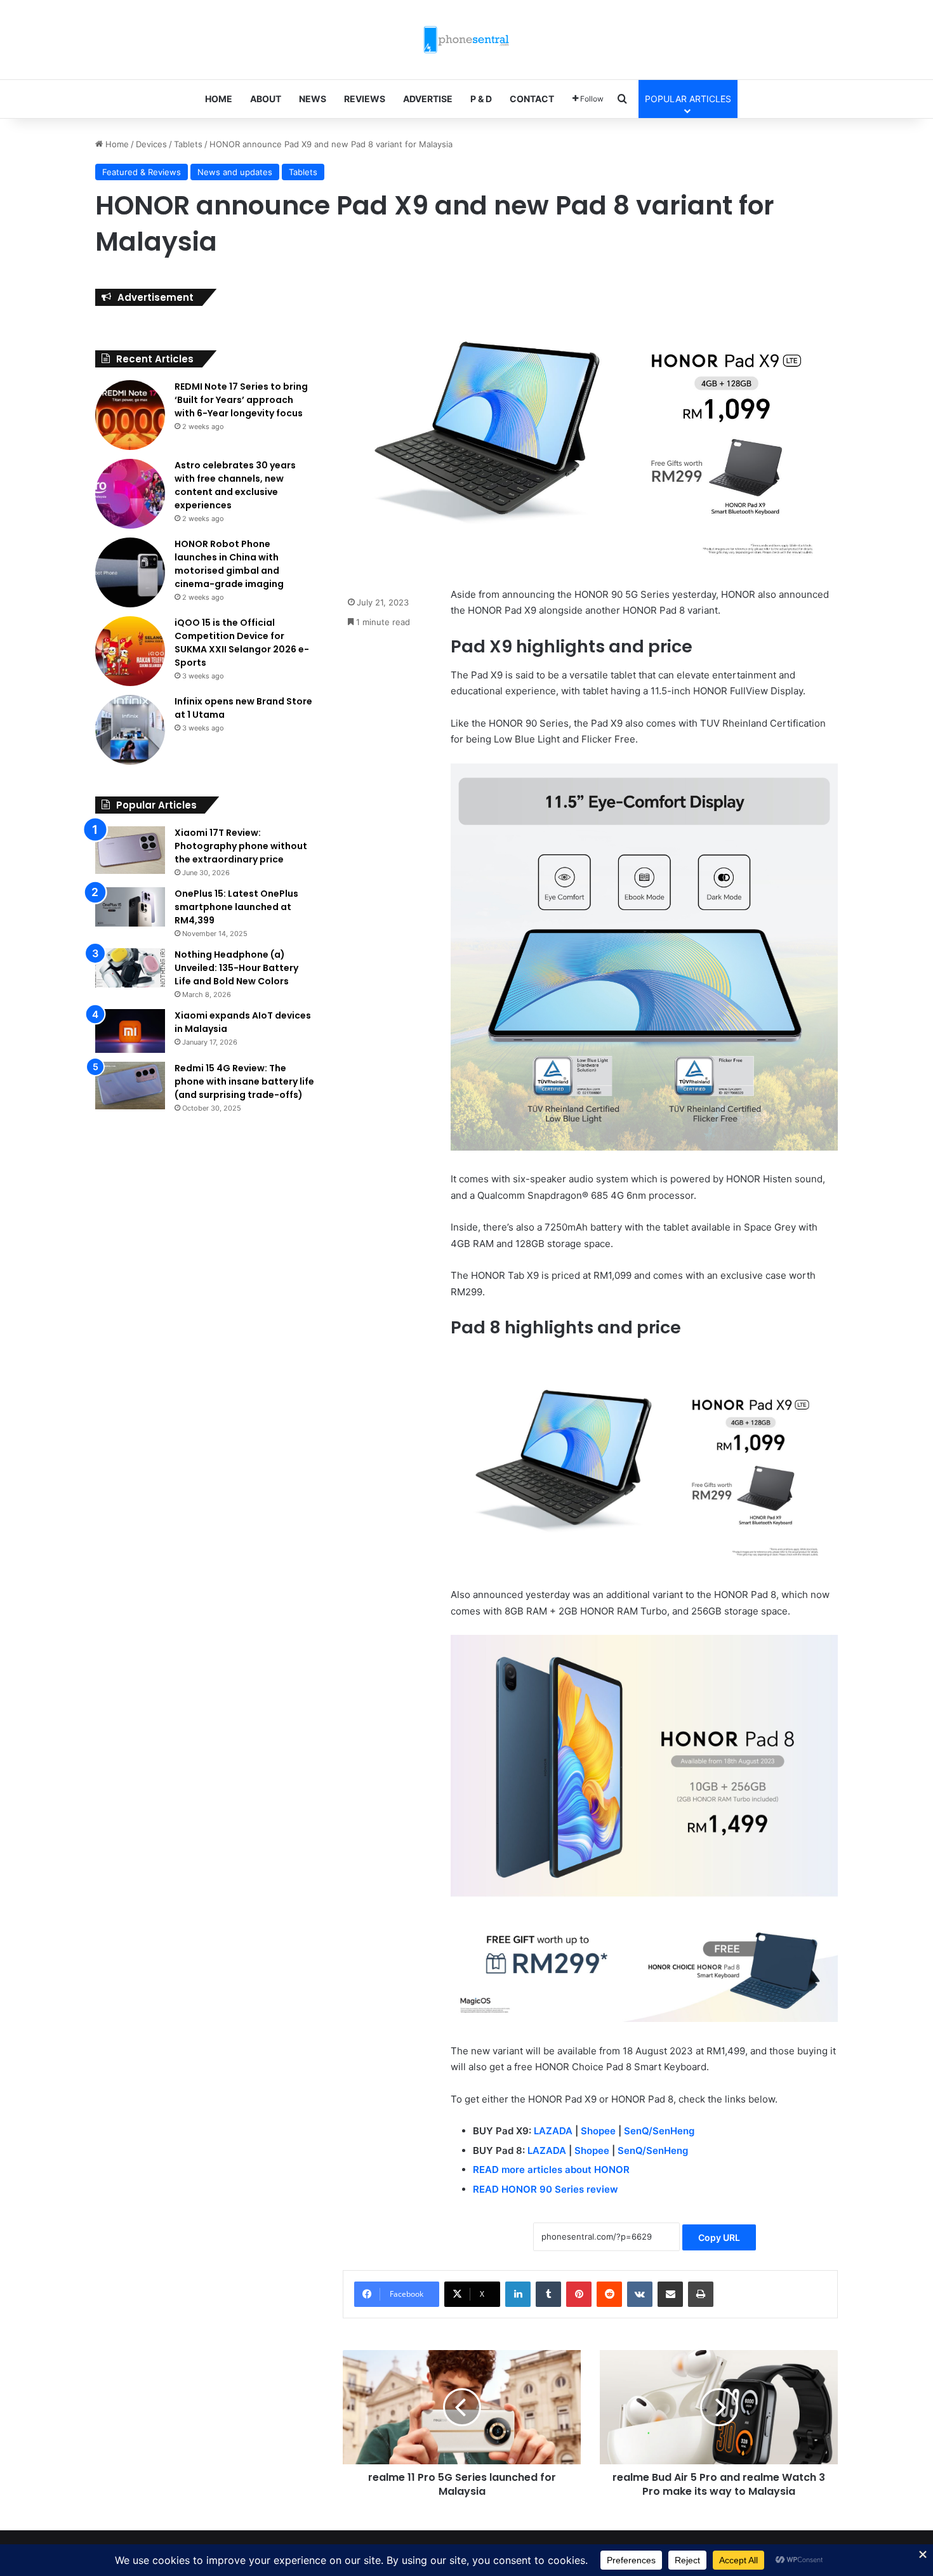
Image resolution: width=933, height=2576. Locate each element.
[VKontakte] (640, 2294)
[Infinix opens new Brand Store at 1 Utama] (130, 730)
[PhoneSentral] (466, 40)
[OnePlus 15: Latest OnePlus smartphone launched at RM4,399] (130, 907)
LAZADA (553, 2131)
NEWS (313, 99)
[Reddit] (609, 2294)
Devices (151, 144)
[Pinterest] (579, 2294)
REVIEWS (365, 99)
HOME (219, 99)
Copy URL (719, 2237)
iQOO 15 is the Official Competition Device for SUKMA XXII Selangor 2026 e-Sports (242, 643)
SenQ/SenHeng (659, 2131)
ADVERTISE (428, 99)
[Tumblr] (548, 2294)
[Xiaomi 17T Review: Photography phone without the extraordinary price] (130, 850)
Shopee (598, 2131)
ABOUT (266, 99)
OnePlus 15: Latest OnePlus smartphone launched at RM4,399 (236, 907)
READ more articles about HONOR (551, 2170)
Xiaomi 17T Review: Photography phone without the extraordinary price (241, 846)
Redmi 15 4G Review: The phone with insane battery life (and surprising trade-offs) (244, 1081)
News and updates (235, 172)
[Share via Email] (670, 2294)
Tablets (188, 144)
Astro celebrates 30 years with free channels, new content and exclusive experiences (235, 485)
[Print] (701, 2294)
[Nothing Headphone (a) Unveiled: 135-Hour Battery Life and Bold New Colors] (130, 968)
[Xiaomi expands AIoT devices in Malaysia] (130, 1031)
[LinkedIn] (518, 2294)
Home (116, 144)
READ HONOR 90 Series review (546, 2189)
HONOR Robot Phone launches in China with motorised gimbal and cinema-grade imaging (229, 564)
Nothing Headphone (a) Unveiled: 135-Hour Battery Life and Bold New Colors (236, 968)
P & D (481, 99)
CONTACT (532, 99)
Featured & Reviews (142, 172)
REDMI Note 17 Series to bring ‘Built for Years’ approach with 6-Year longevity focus (241, 400)
